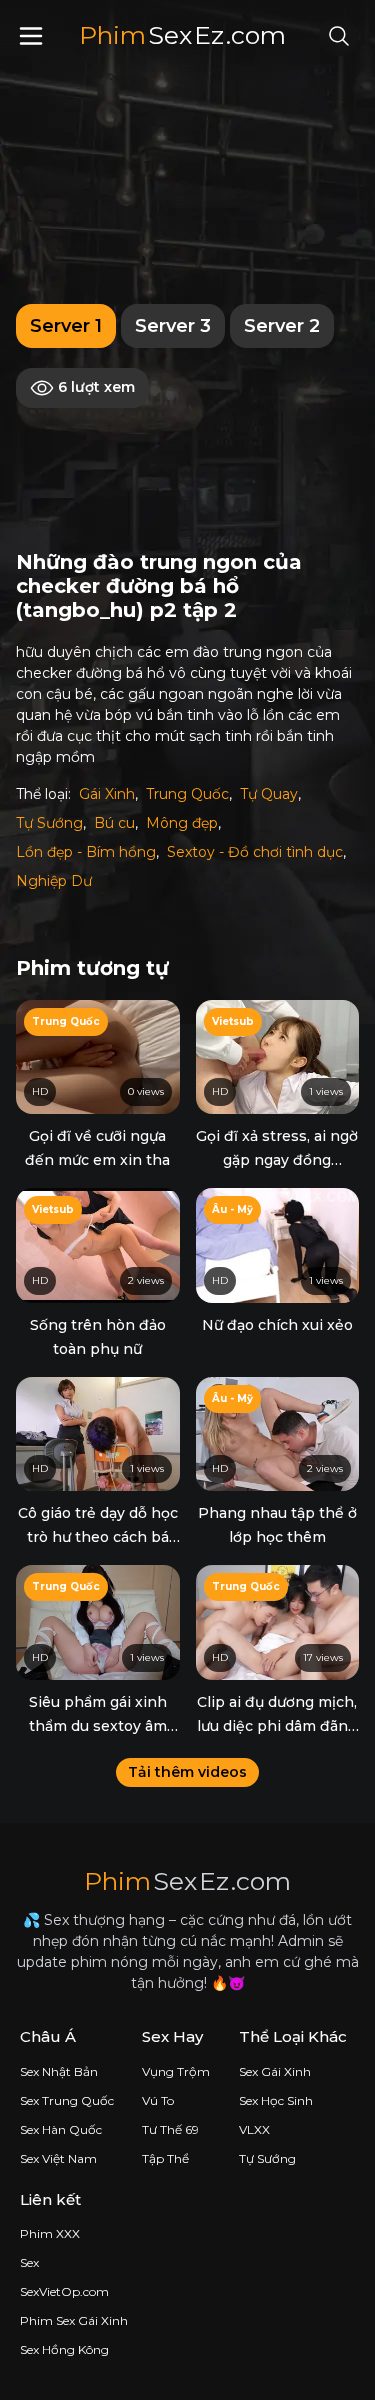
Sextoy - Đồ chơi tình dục (255, 852)
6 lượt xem (94, 387)
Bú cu (114, 823)
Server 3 (173, 326)
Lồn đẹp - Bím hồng (86, 852)
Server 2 (282, 326)
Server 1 (66, 326)
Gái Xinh (107, 794)
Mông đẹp (182, 823)
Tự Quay (269, 794)
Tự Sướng (49, 823)
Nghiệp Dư (54, 881)
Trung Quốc (187, 794)
